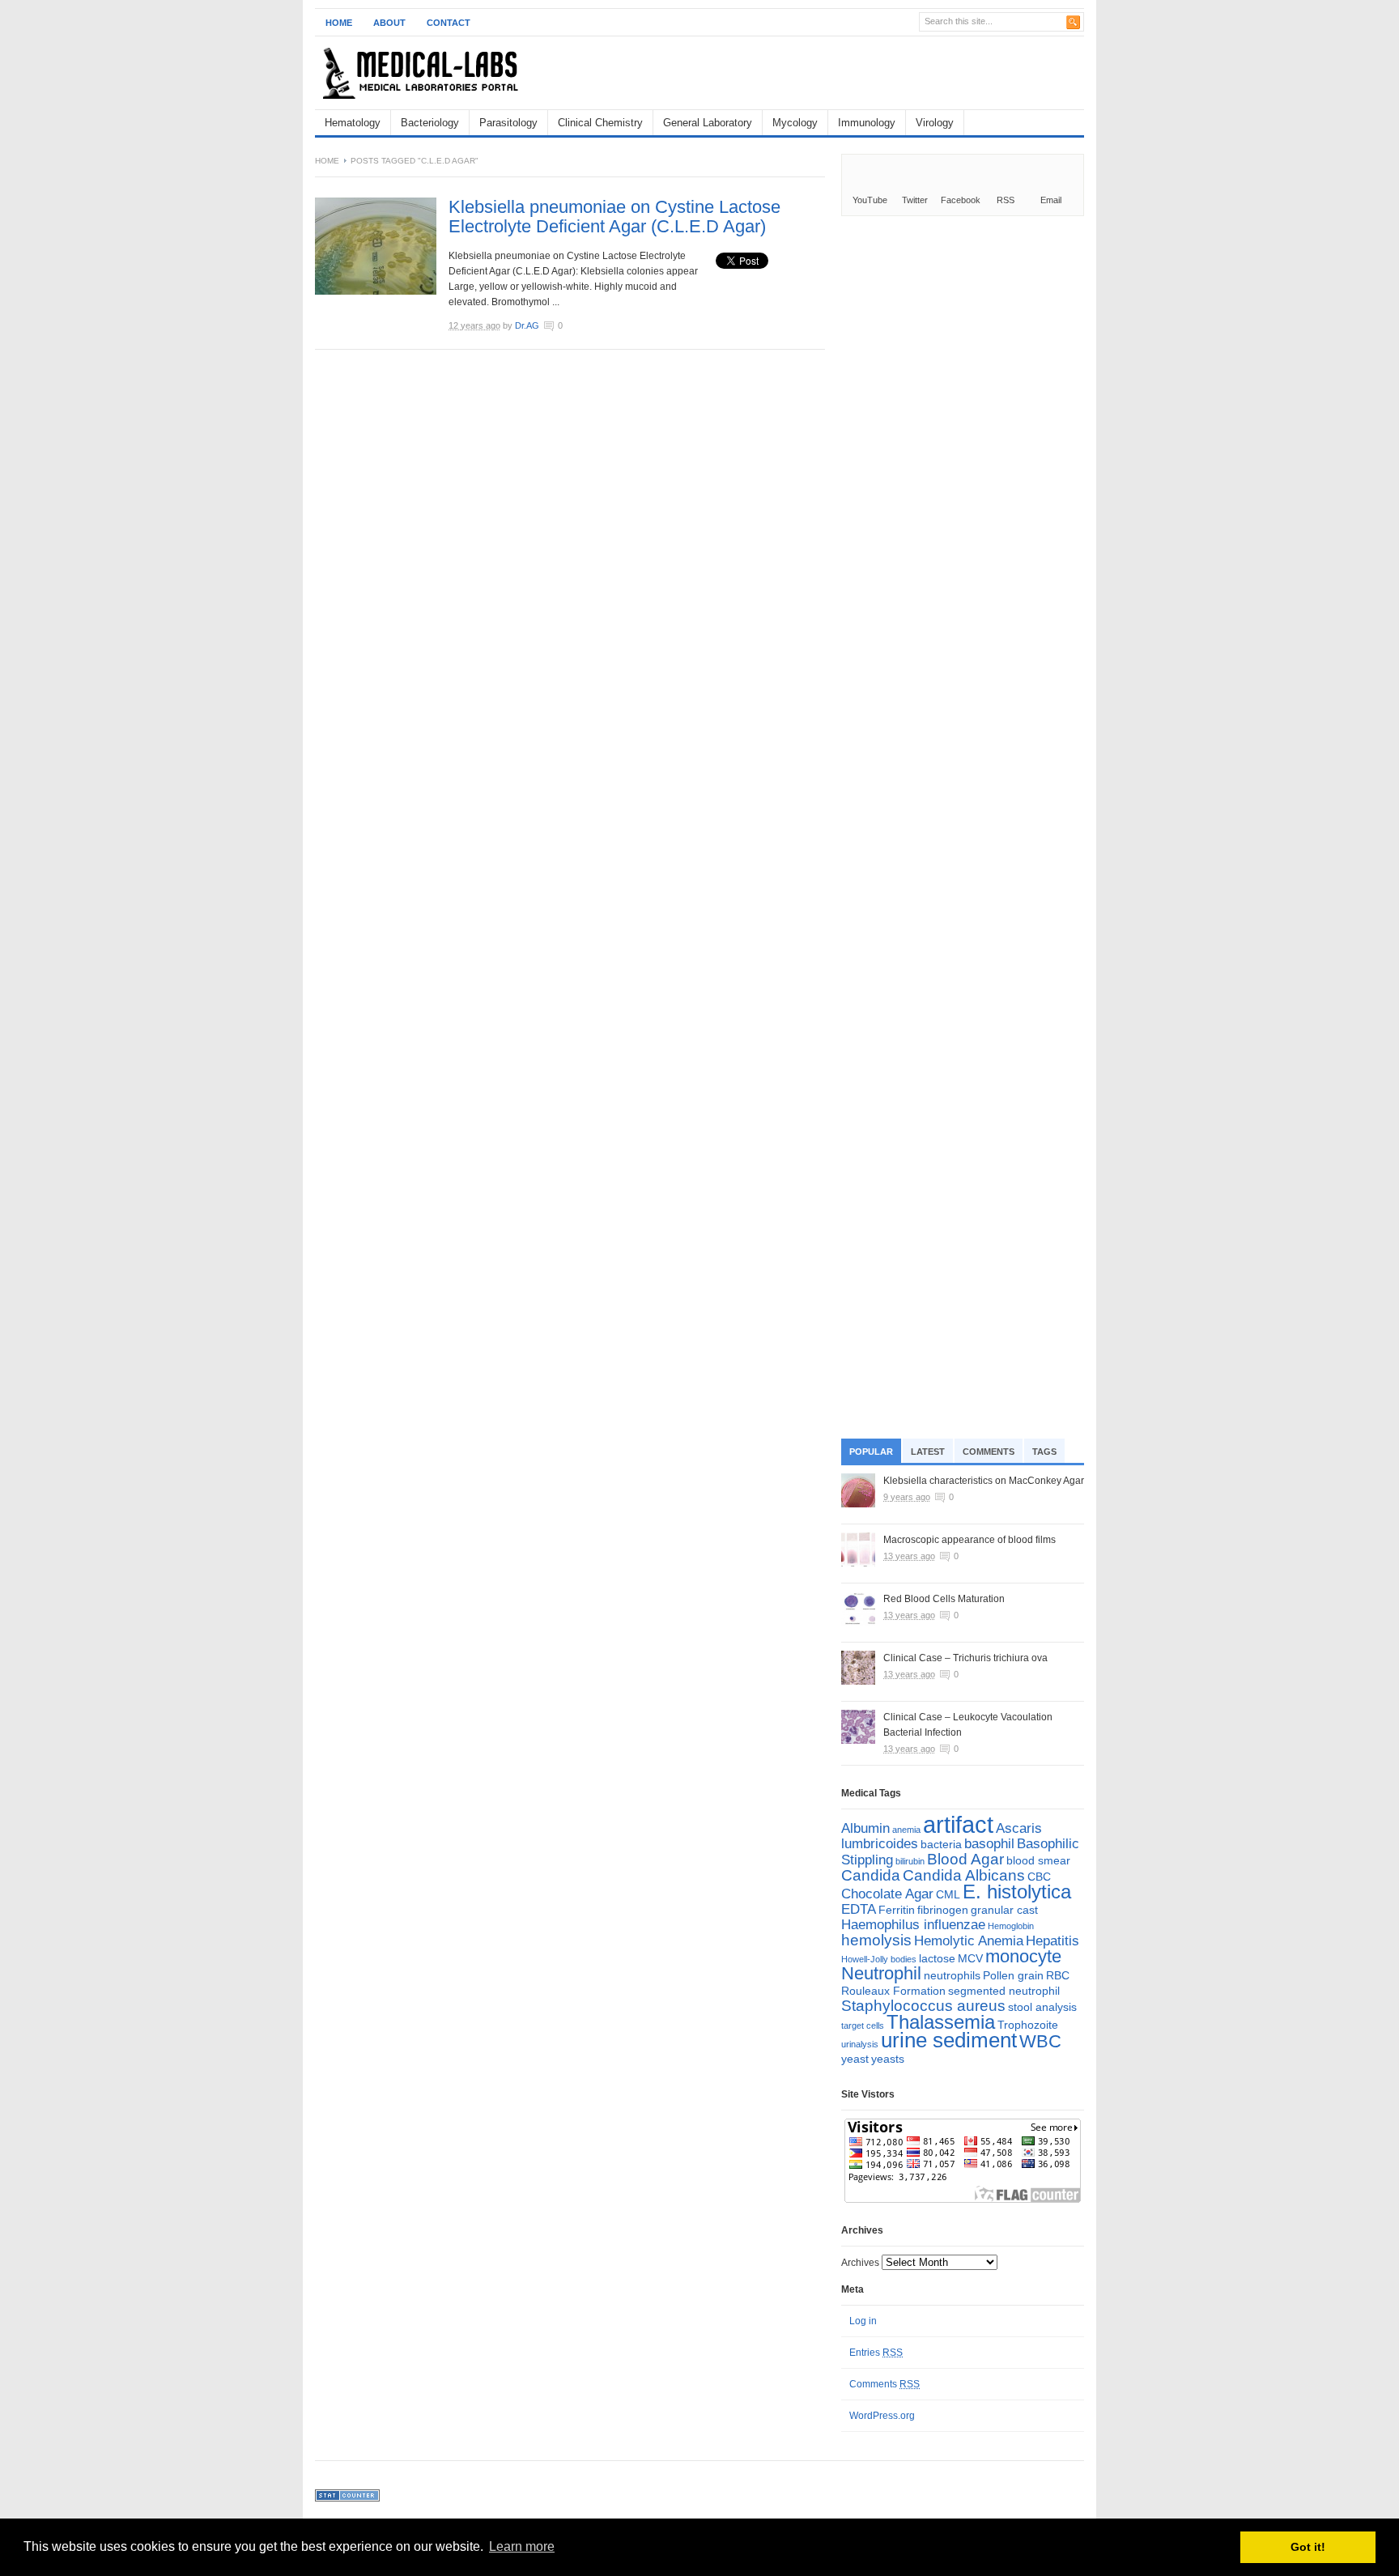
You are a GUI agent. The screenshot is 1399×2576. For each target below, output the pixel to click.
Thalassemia (941, 2022)
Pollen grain (1013, 1975)
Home (339, 23)
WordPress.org (882, 2416)
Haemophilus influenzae (913, 1925)
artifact (958, 1824)
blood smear (1038, 1860)
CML (948, 1894)
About (389, 23)
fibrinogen (943, 1910)
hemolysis (876, 1940)
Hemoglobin (1011, 1926)
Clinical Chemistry (600, 123)
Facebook (961, 200)
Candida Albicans (964, 1875)
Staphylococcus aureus (923, 2006)
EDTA (859, 1909)
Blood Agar (965, 1859)
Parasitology (508, 123)
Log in (863, 2321)
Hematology (353, 123)
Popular (871, 1452)
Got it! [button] (1308, 2547)
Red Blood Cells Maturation (944, 1599)
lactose (937, 1958)
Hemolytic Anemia (969, 1941)
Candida (871, 1875)
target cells (863, 2026)
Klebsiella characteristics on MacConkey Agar (984, 1481)
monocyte (1023, 1956)
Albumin (865, 1828)
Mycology (795, 123)
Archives (860, 2263)
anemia (906, 1830)
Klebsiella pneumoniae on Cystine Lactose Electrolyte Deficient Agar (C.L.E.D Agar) (614, 217)
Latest (928, 1452)
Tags (1044, 1452)
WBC (1040, 2041)
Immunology (867, 123)
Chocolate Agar (887, 1894)
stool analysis (1042, 2007)
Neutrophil (881, 1973)
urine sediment (949, 2040)
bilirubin (910, 1861)
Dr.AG (527, 325)
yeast (855, 2059)
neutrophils (952, 1975)
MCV (970, 1958)
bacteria (941, 1844)
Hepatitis (1052, 1941)
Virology (935, 123)
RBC (1058, 1975)
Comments (989, 1452)
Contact (449, 23)
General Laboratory (708, 123)
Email (1051, 200)
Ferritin (897, 1910)
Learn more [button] (522, 2546)
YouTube (870, 200)
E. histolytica (1017, 1892)
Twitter (915, 200)
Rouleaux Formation (893, 1991)
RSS (1006, 200)
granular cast (1004, 1910)
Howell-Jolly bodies (879, 1959)
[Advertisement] (895, 73)
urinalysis (860, 2044)
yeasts (888, 2059)
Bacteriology (430, 123)
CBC (1039, 1877)
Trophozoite (1028, 2025)
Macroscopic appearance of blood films (970, 1540)
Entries (876, 2353)
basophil (989, 1844)
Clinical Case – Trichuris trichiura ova (965, 1658)
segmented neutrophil (1004, 1991)
